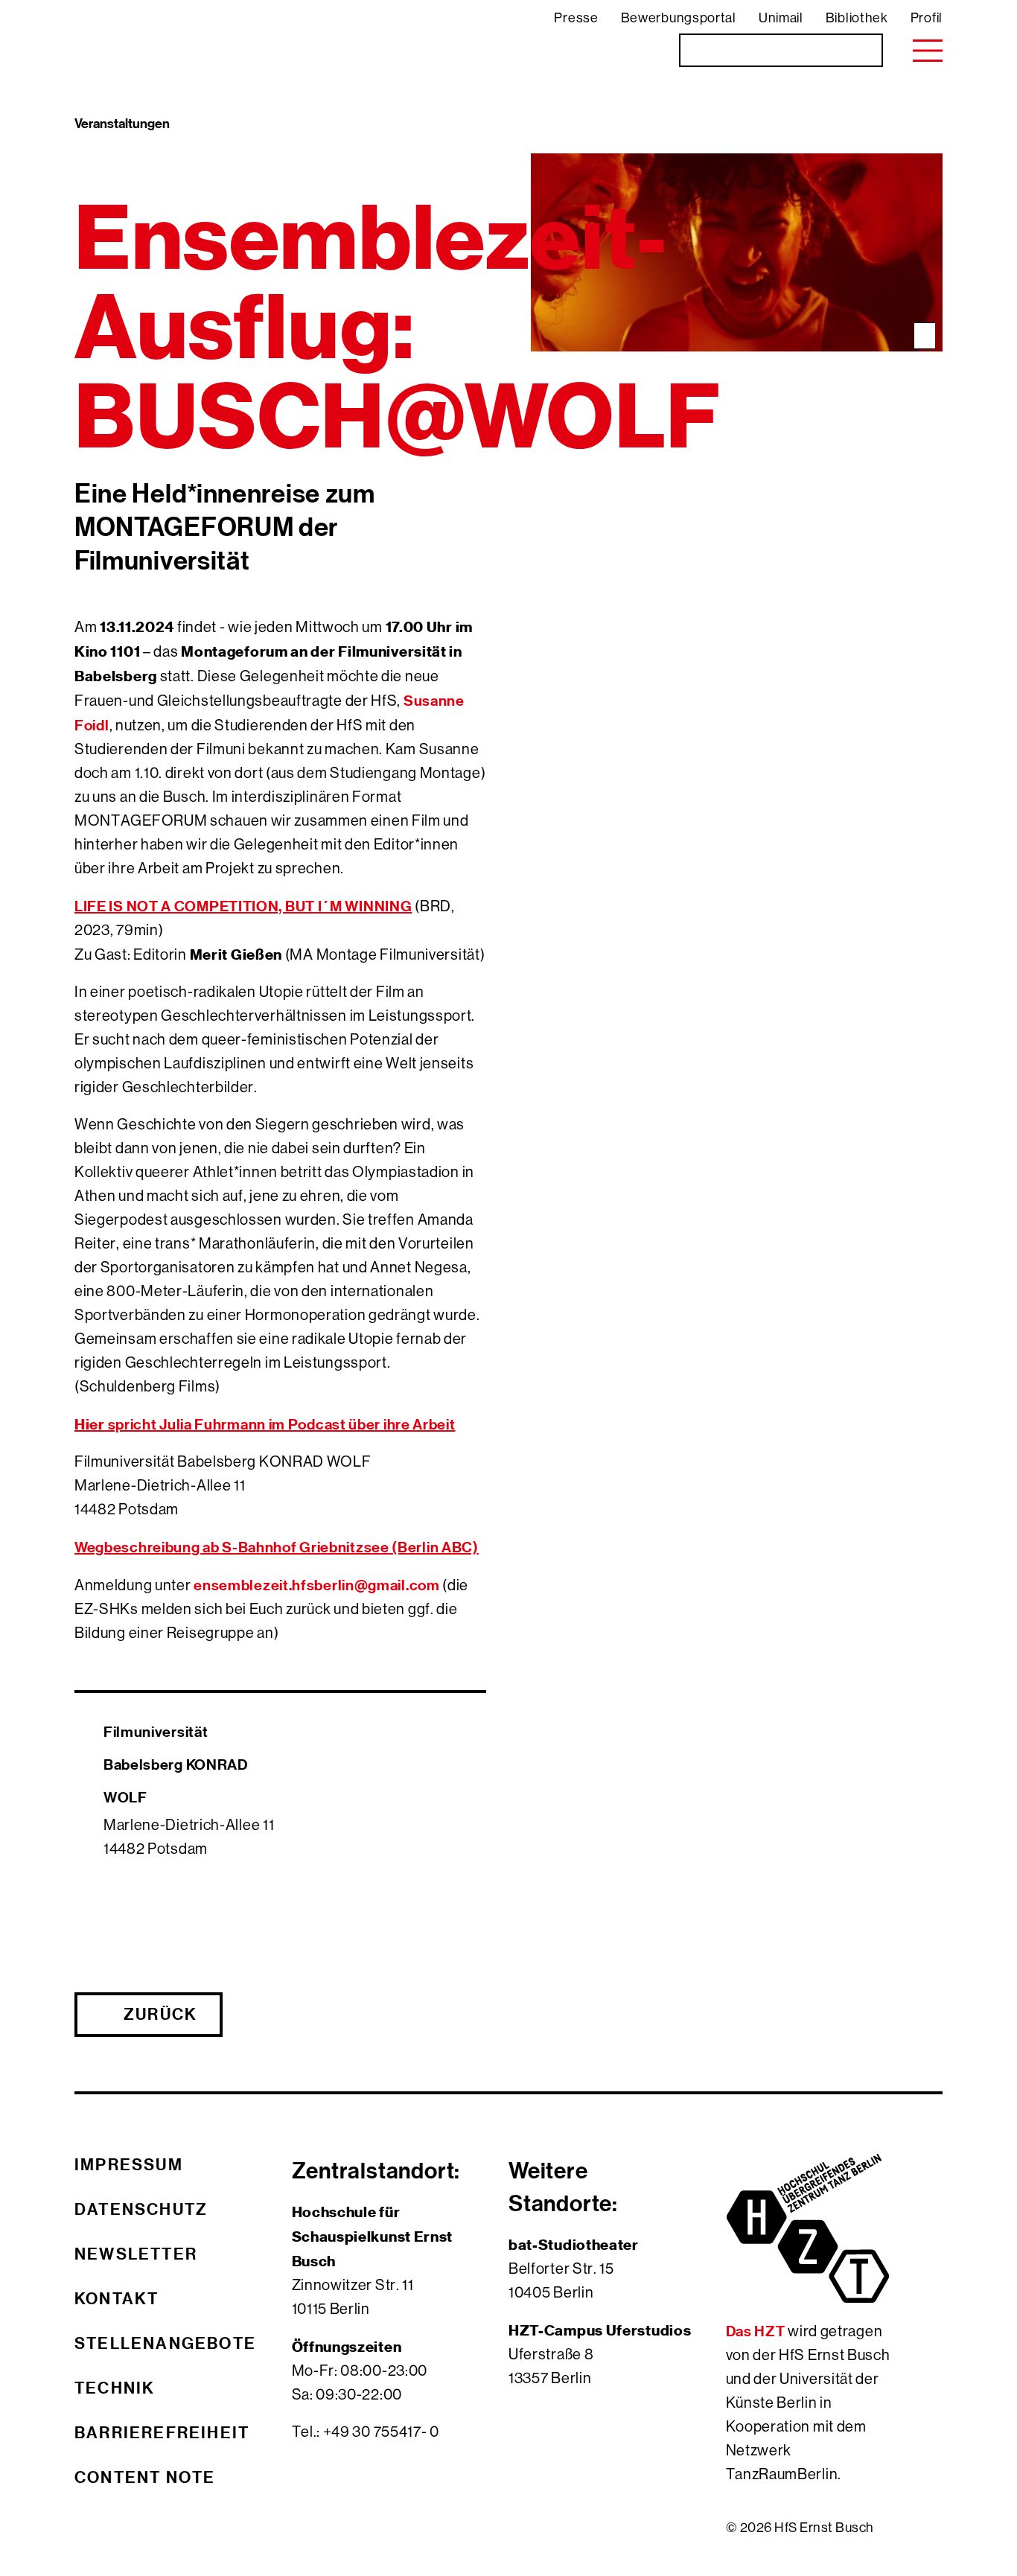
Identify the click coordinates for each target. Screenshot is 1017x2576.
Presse (576, 18)
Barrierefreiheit (162, 2432)
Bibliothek (857, 18)
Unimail (781, 18)
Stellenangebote (165, 2343)
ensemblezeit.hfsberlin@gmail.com (316, 1585)
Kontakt (117, 2298)
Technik (115, 2388)
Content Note (145, 2477)
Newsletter (136, 2254)
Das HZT (757, 2331)
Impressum (129, 2164)
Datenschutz (141, 2209)
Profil (927, 18)
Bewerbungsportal (679, 18)
